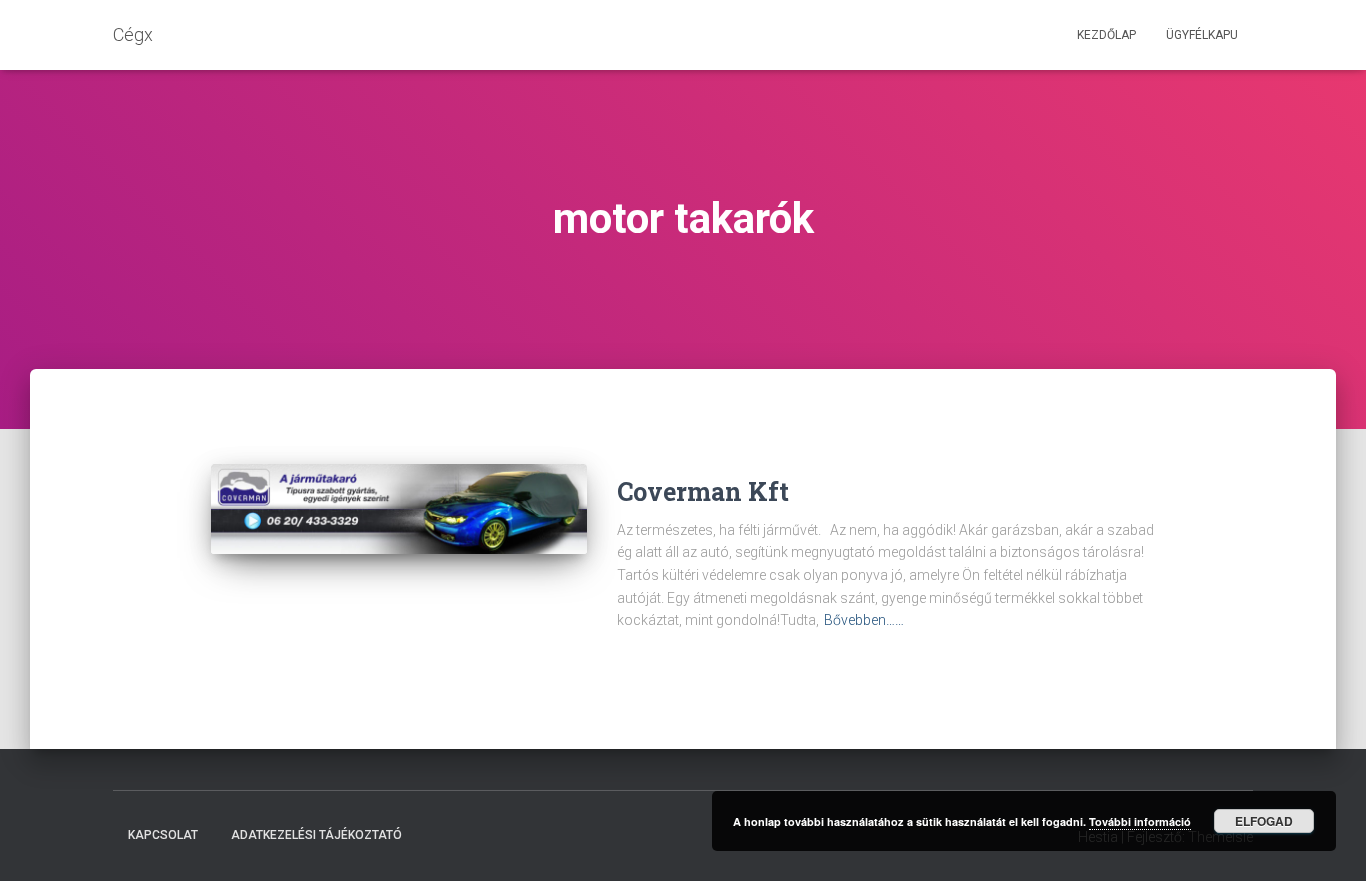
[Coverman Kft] (399, 509)
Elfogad (1264, 821)
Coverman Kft (703, 491)
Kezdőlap (1106, 35)
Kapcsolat (163, 835)
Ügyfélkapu (1202, 35)
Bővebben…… (864, 620)
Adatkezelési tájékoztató (316, 835)
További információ (1140, 821)
